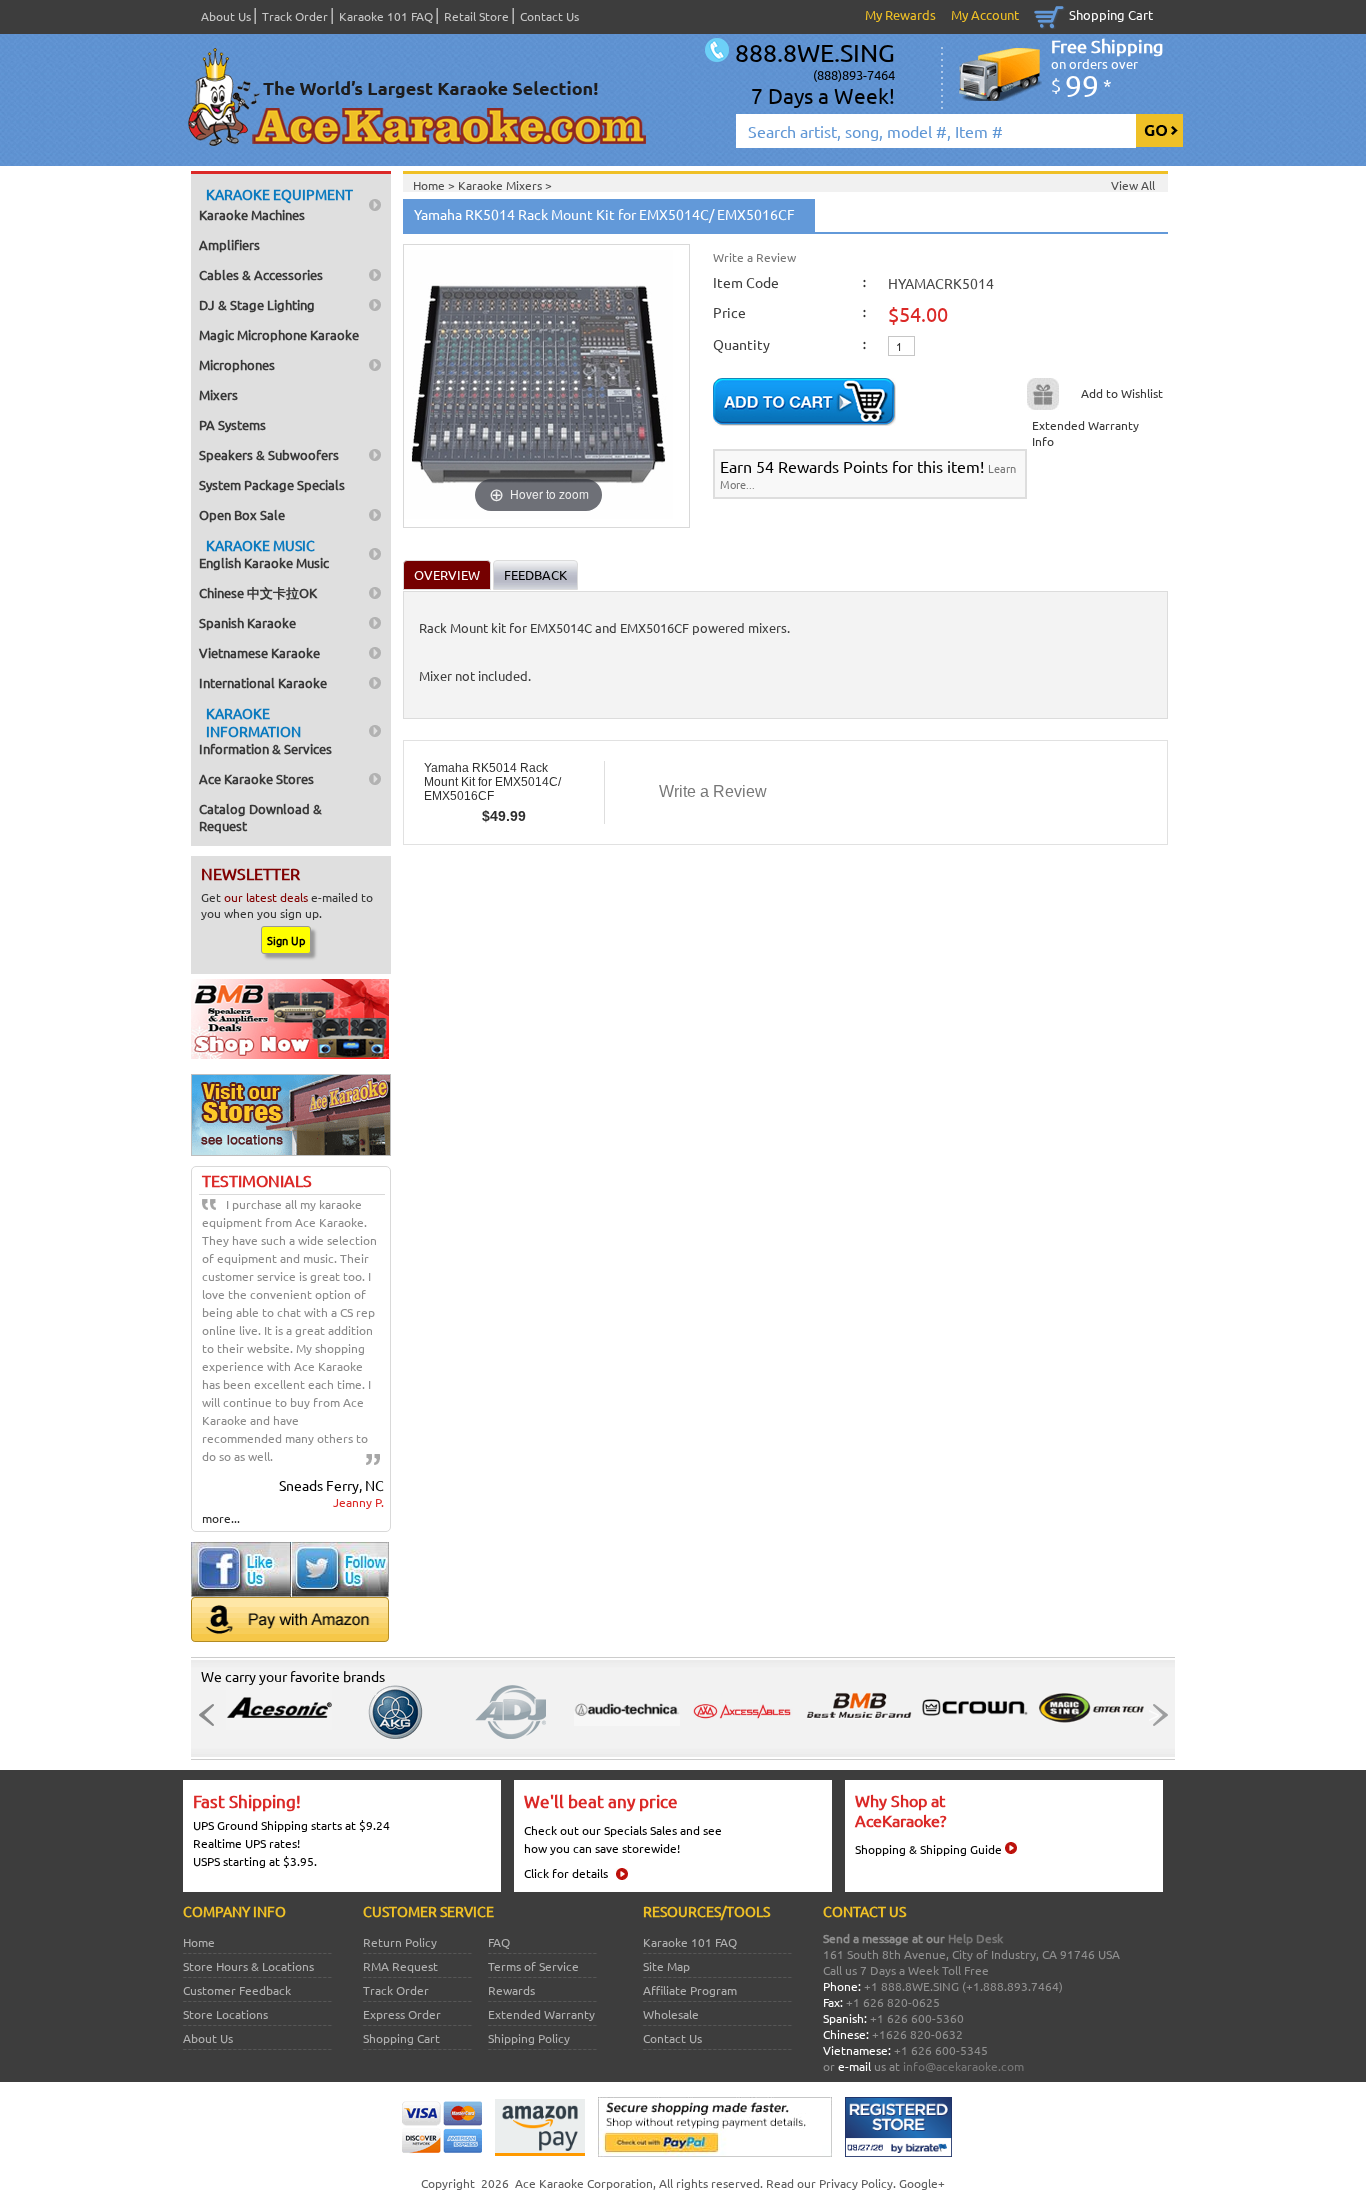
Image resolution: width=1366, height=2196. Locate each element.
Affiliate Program (690, 1990)
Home (199, 1942)
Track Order (295, 16)
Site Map (666, 1966)
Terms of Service (533, 1966)
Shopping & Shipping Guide (928, 1849)
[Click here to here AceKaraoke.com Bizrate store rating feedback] (898, 2152)
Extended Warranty (541, 2014)
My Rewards (900, 14)
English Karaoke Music (264, 553)
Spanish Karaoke (247, 622)
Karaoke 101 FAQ (386, 16)
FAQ (499, 1942)
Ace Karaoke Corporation (584, 2183)
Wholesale (671, 2014)
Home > (435, 185)
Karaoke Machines (276, 204)
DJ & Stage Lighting (257, 304)
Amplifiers (229, 244)
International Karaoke (263, 682)
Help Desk (975, 1938)
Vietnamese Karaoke (259, 652)
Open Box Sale (242, 514)
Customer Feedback (237, 1990)
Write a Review (754, 257)
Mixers (218, 394)
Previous (212, 1715)
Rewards (511, 1990)
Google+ (922, 2183)
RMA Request (400, 1966)
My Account (985, 14)
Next (1154, 1715)
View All (1133, 185)
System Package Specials (272, 484)
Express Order (402, 2014)
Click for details (566, 1873)
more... (221, 1518)
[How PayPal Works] (715, 2152)
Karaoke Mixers (501, 185)
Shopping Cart (1111, 14)
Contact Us (549, 16)
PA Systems (232, 424)
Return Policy (400, 1942)
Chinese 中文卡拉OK (258, 592)
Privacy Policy (856, 2183)
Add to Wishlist (1122, 393)
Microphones (237, 364)
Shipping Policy (529, 2038)
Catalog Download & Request (260, 817)
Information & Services (265, 730)
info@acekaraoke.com (963, 2066)
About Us (226, 16)
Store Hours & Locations (248, 1966)
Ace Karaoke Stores (256, 778)
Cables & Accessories (261, 274)
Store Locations (225, 2014)
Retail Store (476, 16)
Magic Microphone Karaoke (279, 334)
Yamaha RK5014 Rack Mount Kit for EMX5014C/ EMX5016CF (492, 782)
